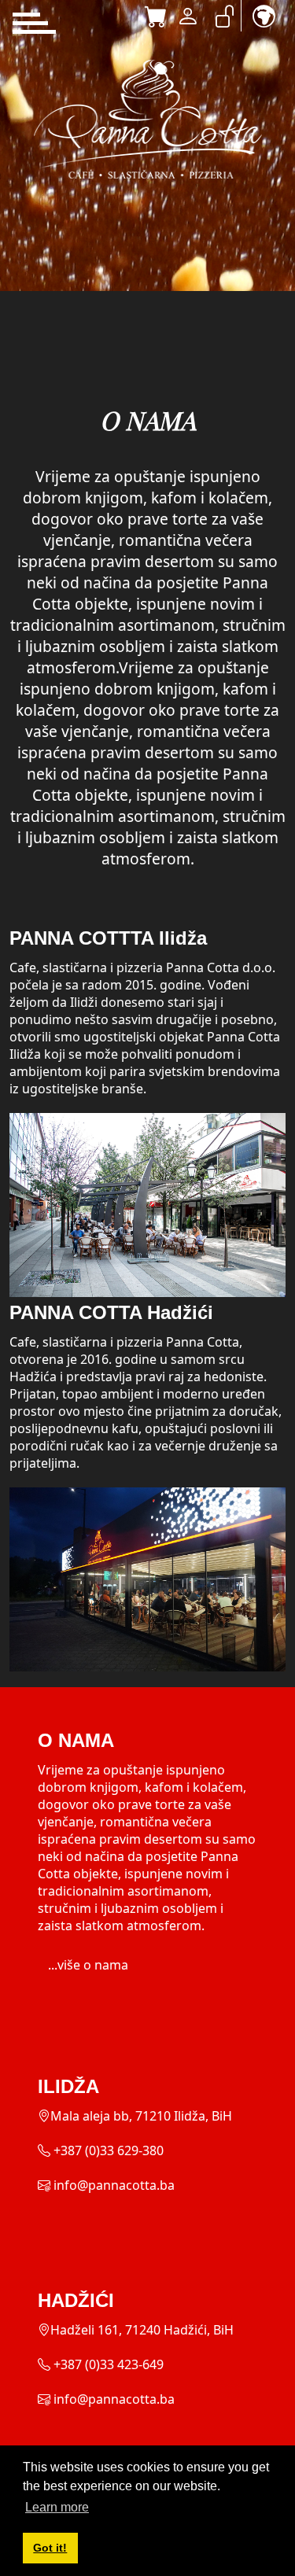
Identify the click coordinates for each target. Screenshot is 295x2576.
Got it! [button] (50, 2548)
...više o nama (88, 1965)
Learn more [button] (57, 2507)
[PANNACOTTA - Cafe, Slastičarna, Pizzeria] (148, 119)
